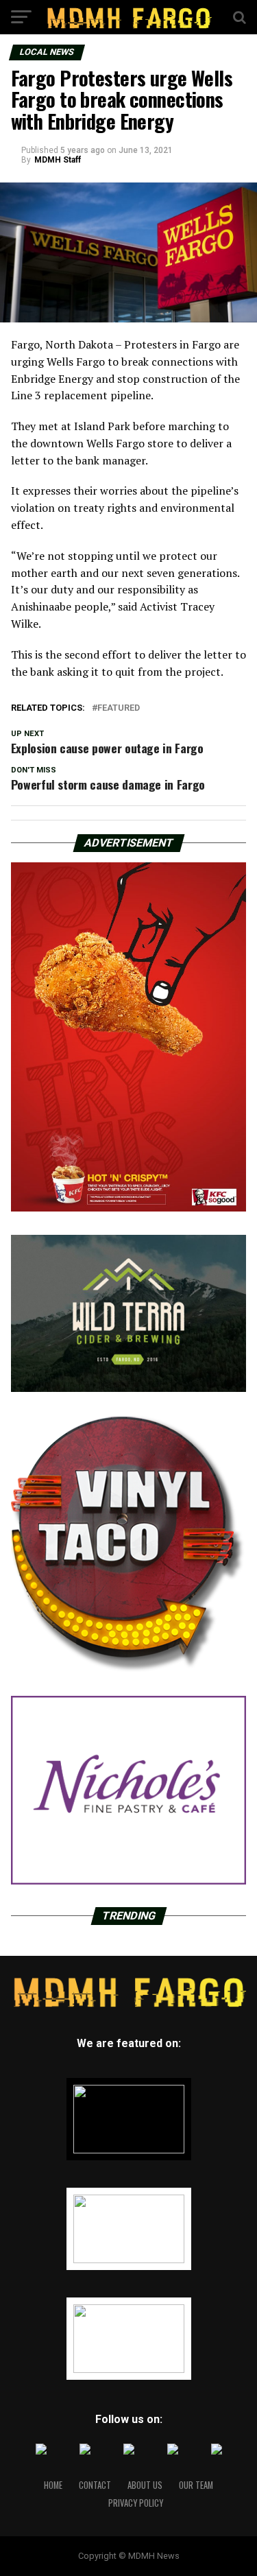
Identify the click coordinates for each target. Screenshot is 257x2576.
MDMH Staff (58, 160)
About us (145, 2485)
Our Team (196, 2485)
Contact (95, 2485)
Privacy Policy (136, 2503)
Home (53, 2485)
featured (119, 708)
